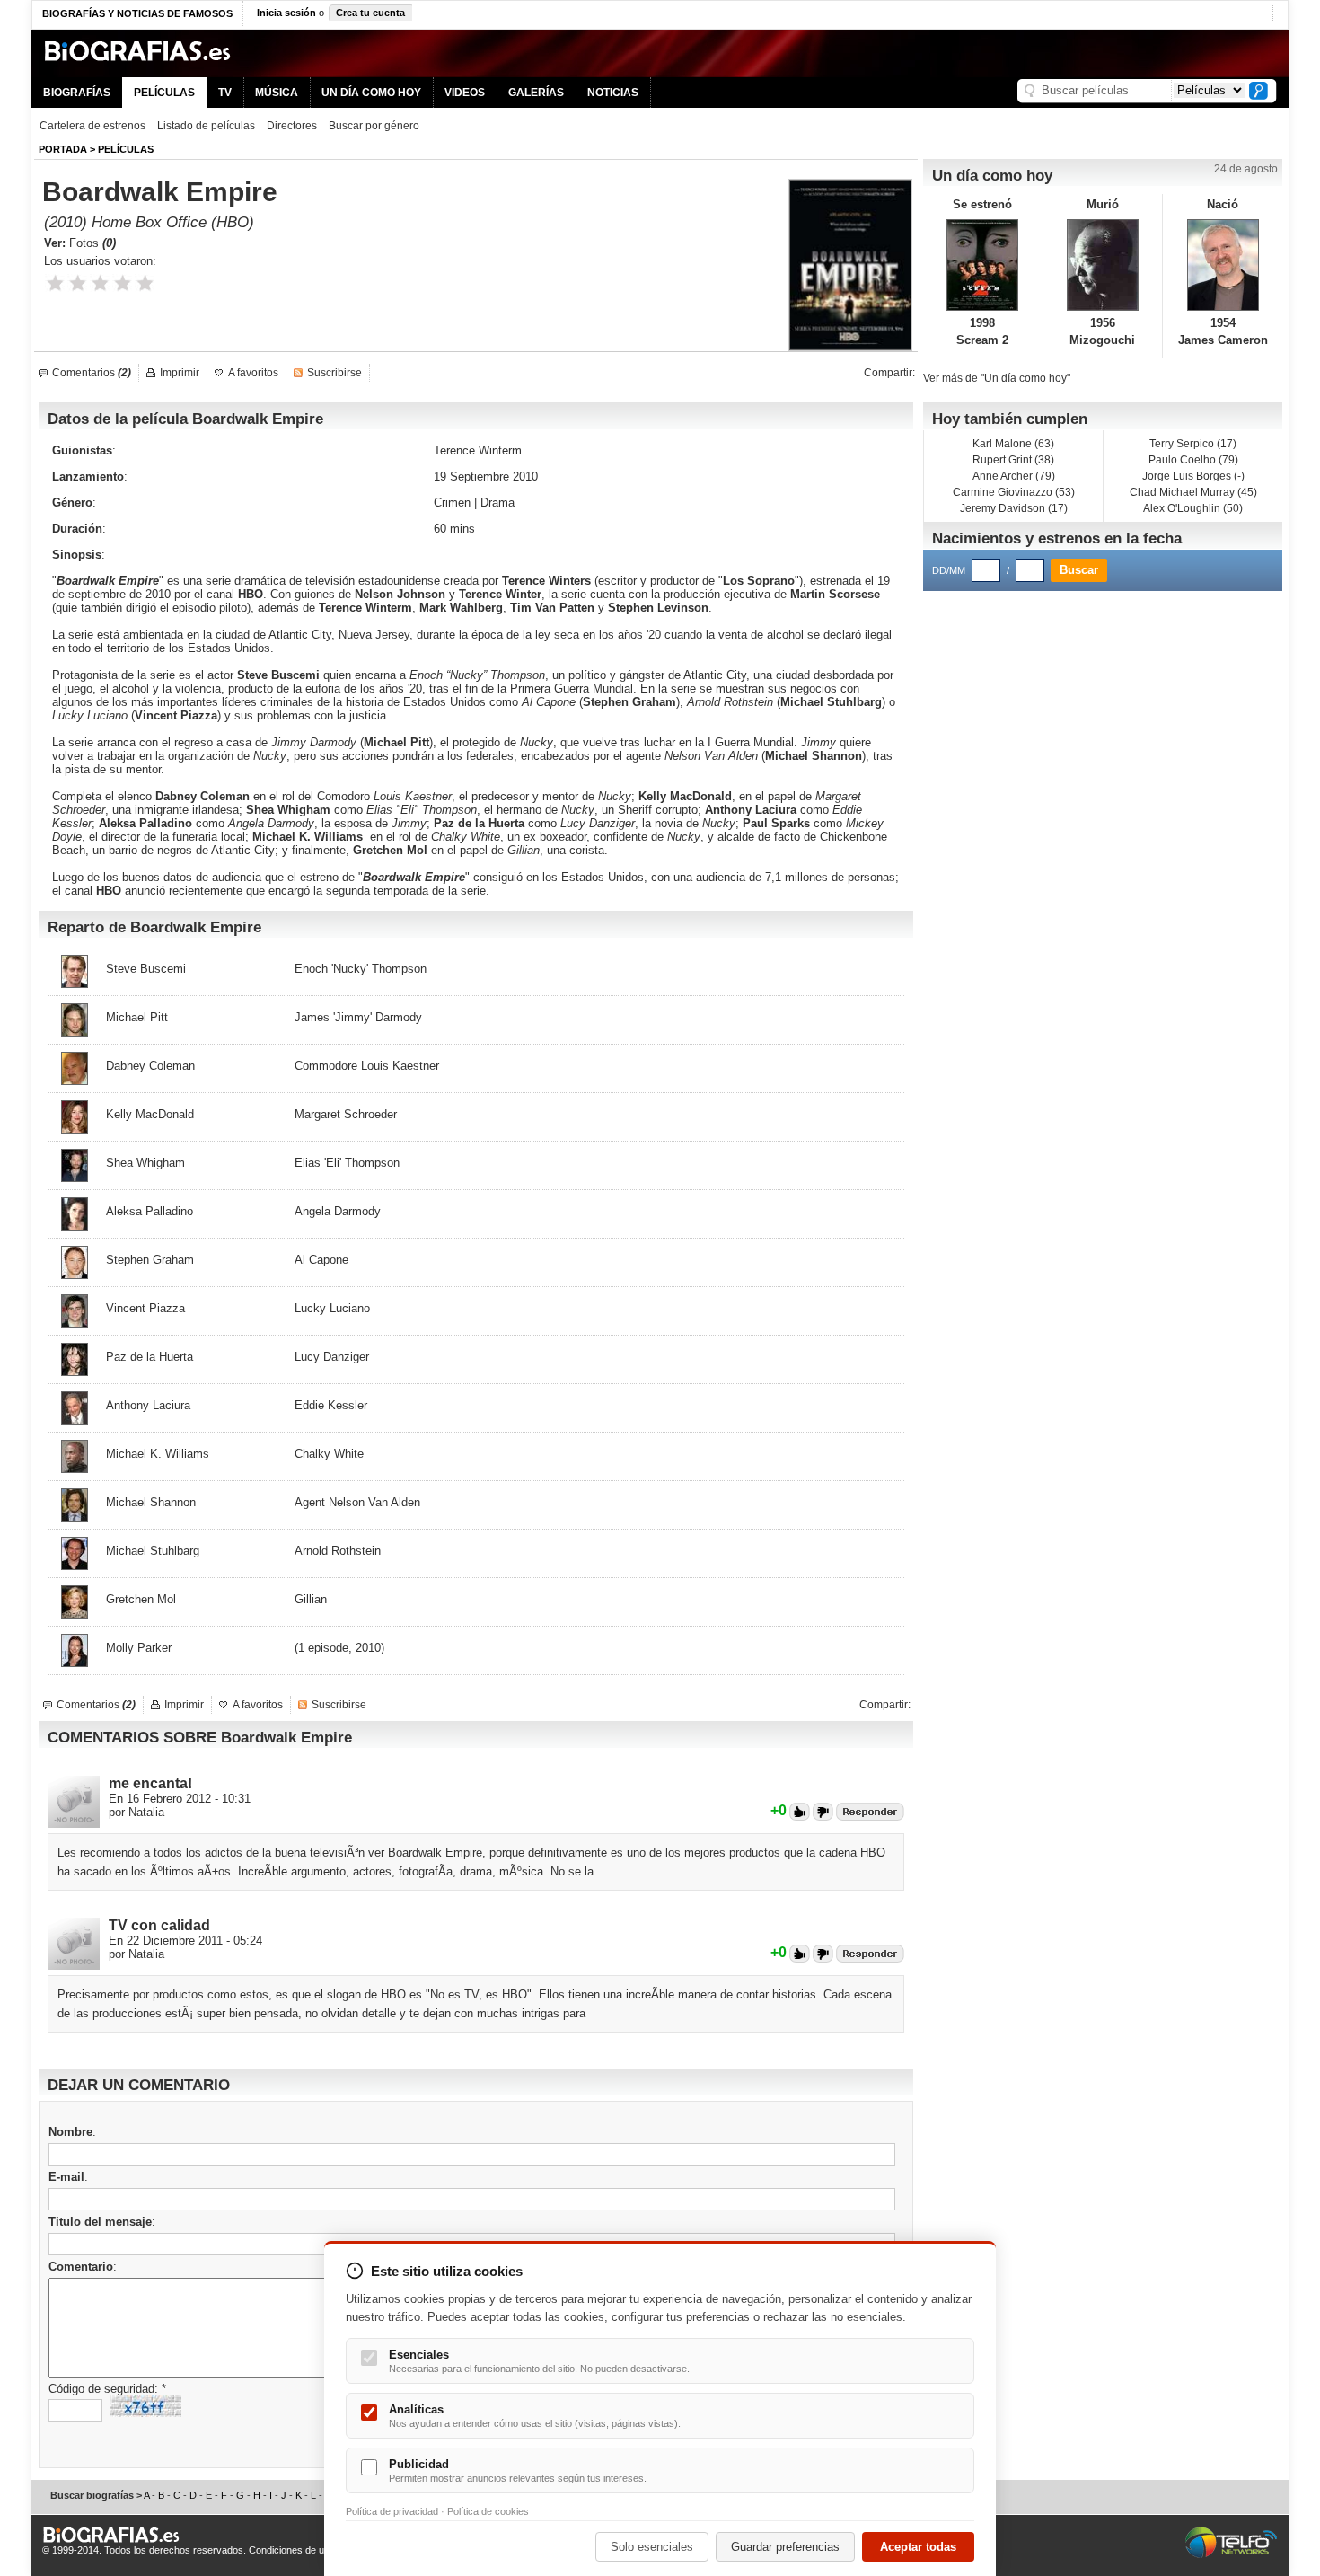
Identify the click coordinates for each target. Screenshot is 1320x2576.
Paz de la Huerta (479, 823)
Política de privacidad (392, 2511)
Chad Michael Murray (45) (1193, 492)
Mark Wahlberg (461, 608)
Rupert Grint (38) (1013, 460)
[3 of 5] (100, 283)
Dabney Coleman (202, 796)
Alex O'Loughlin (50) (1193, 508)
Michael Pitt (396, 742)
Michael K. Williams (308, 837)
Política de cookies (488, 2511)
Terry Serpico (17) (1193, 444)
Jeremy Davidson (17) (1014, 508)
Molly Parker (139, 1648)
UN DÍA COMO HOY (371, 93)
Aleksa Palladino (145, 823)
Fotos (92, 243)
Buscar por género (374, 126)
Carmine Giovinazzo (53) (1014, 492)
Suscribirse (334, 373)
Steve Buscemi (278, 675)
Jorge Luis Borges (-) (1193, 476)
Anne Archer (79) (1014, 476)
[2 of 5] (78, 283)
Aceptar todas (918, 2547)
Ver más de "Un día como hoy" (997, 378)
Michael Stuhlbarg (831, 702)
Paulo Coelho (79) (1193, 460)
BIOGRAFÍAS (77, 93)
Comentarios (92, 373)
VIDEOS (465, 93)
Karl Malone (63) (1013, 444)
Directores (292, 126)
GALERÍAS (536, 93)
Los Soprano (759, 581)
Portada (63, 149)
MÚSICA (277, 93)
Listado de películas (206, 126)
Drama (497, 503)
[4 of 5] (123, 283)
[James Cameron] (1223, 265)
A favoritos (253, 373)
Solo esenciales (652, 2547)
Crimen (452, 503)
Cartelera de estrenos (92, 126)
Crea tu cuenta (370, 13)
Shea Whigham (288, 810)
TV (225, 93)
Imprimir (180, 373)
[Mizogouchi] (1103, 265)
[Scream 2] (983, 265)
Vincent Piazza (176, 715)
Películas (126, 149)
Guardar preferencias (785, 2547)
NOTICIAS (613, 93)
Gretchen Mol (390, 850)
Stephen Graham (629, 702)
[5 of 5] (145, 283)
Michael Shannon (814, 756)
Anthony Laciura (751, 810)
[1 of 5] (55, 283)
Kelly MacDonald (685, 796)
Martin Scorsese (835, 594)
